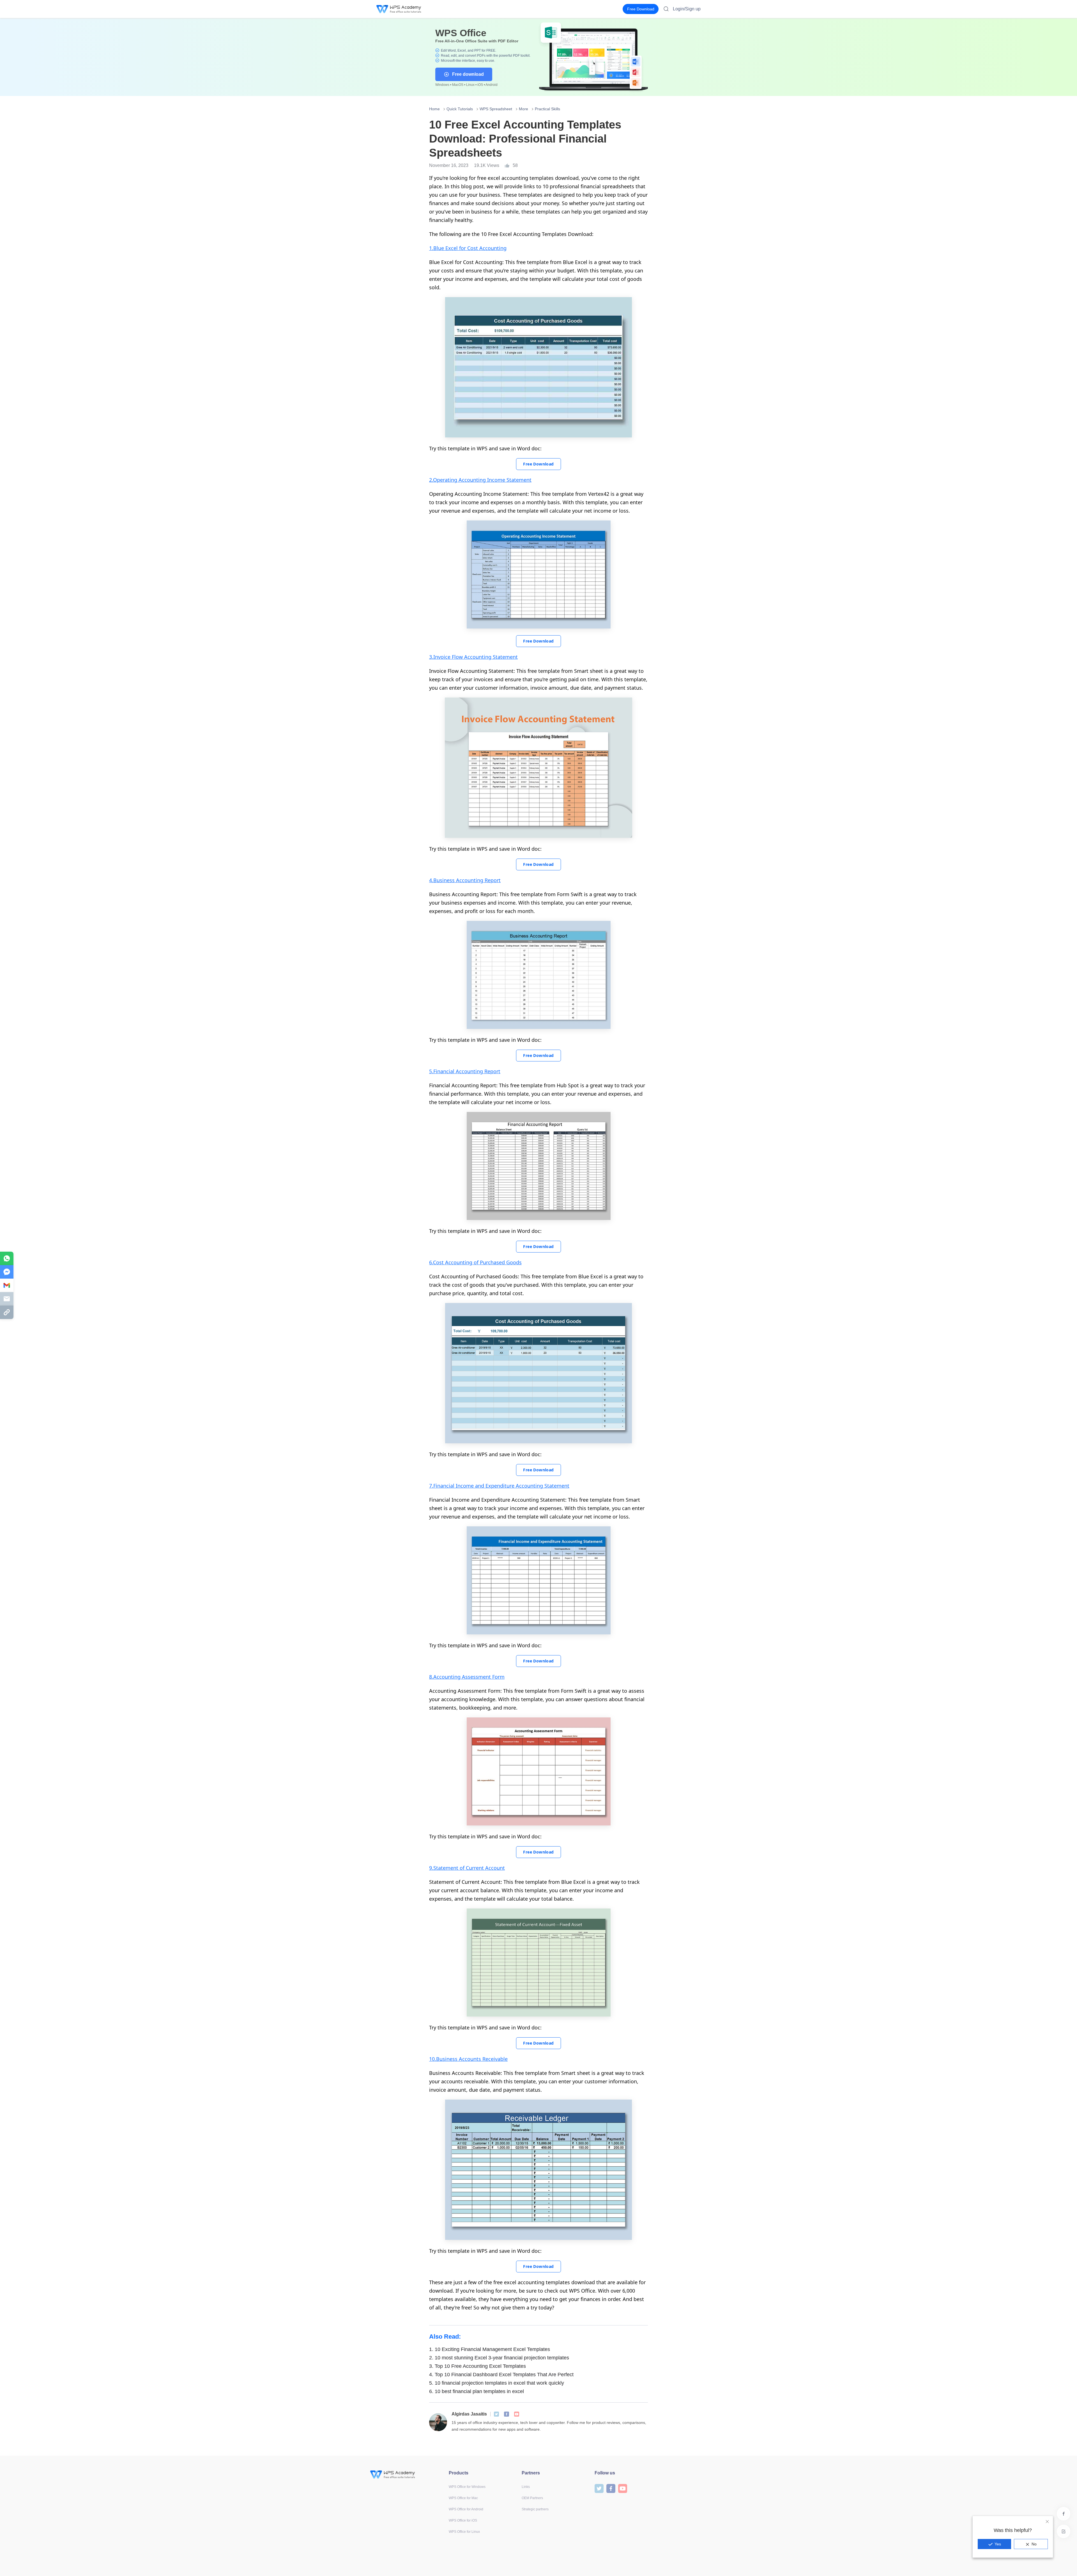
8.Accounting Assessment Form (467, 1677)
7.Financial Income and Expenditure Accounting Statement (499, 1486)
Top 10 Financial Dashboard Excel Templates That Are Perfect (501, 2375)
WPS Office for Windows (467, 2487)
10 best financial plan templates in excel (477, 2391)
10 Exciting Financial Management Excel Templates (490, 2349)
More (523, 109)
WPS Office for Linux (464, 2532)
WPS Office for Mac (463, 2498)
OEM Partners (532, 2498)
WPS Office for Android (466, 2509)
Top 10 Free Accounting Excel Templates (477, 2366)
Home (434, 109)
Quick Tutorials (460, 109)
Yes (998, 2544)
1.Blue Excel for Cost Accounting (468, 248)
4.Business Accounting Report (465, 880)
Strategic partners (535, 2509)
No (1034, 2544)
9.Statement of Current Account (467, 1868)
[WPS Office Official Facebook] (507, 2414)
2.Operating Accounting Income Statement (480, 480)
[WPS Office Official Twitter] (496, 2414)
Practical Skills (547, 109)
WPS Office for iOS (463, 2520)
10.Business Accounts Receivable (468, 2059)
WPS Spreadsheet (496, 109)
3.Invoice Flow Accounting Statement (473, 657)
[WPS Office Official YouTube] (517, 2414)
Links (526, 2487)
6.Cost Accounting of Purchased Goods (475, 1262)
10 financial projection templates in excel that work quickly (497, 2383)
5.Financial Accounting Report (465, 1071)
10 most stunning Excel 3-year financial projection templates (499, 2358)
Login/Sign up (687, 9)
